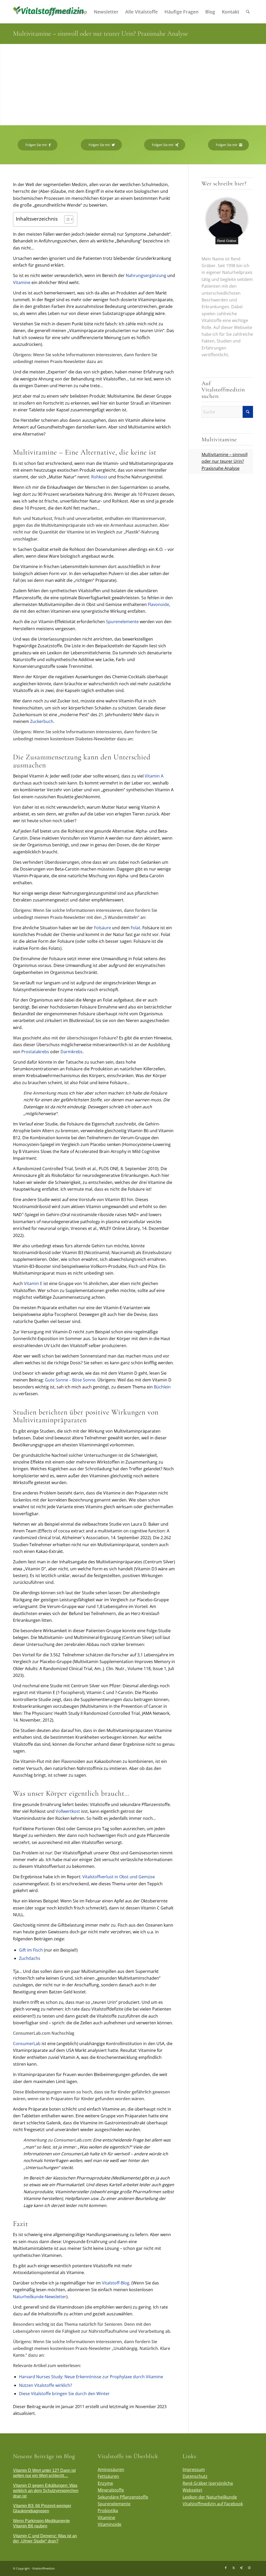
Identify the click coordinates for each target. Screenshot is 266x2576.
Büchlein (162, 1387)
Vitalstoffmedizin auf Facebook (213, 2504)
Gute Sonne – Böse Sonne (70, 1380)
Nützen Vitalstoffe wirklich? (45, 2385)
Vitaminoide (109, 2524)
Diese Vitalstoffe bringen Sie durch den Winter (64, 2394)
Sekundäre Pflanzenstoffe (123, 2497)
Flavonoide (158, 604)
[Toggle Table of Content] (66, 219)
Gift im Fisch (31, 1950)
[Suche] (248, 12)
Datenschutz (195, 2476)
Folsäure (102, 928)
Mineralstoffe (111, 2490)
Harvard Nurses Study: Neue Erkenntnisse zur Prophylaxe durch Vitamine (91, 2377)
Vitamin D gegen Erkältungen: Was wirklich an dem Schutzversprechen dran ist (46, 2491)
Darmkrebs (72, 1052)
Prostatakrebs (35, 1052)
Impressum (194, 2469)
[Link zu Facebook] (226, 2568)
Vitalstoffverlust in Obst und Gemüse (119, 1877)
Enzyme (105, 2483)
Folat (135, 928)
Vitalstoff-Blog (116, 2283)
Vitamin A (154, 776)
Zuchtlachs (30, 1958)
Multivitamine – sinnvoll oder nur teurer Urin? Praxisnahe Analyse (225, 461)
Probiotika (108, 2511)
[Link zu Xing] (241, 2568)
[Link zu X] (234, 2568)
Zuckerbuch (42, 721)
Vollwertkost (68, 1811)
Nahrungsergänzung (146, 275)
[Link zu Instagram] (249, 2568)
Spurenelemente (122, 622)
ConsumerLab (27, 2044)
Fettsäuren (108, 2476)
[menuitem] (58, 12)
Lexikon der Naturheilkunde (210, 2497)
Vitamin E (33, 1283)
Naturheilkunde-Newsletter (40, 2297)
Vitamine (22, 282)
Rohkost (99, 477)
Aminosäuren (111, 2469)
